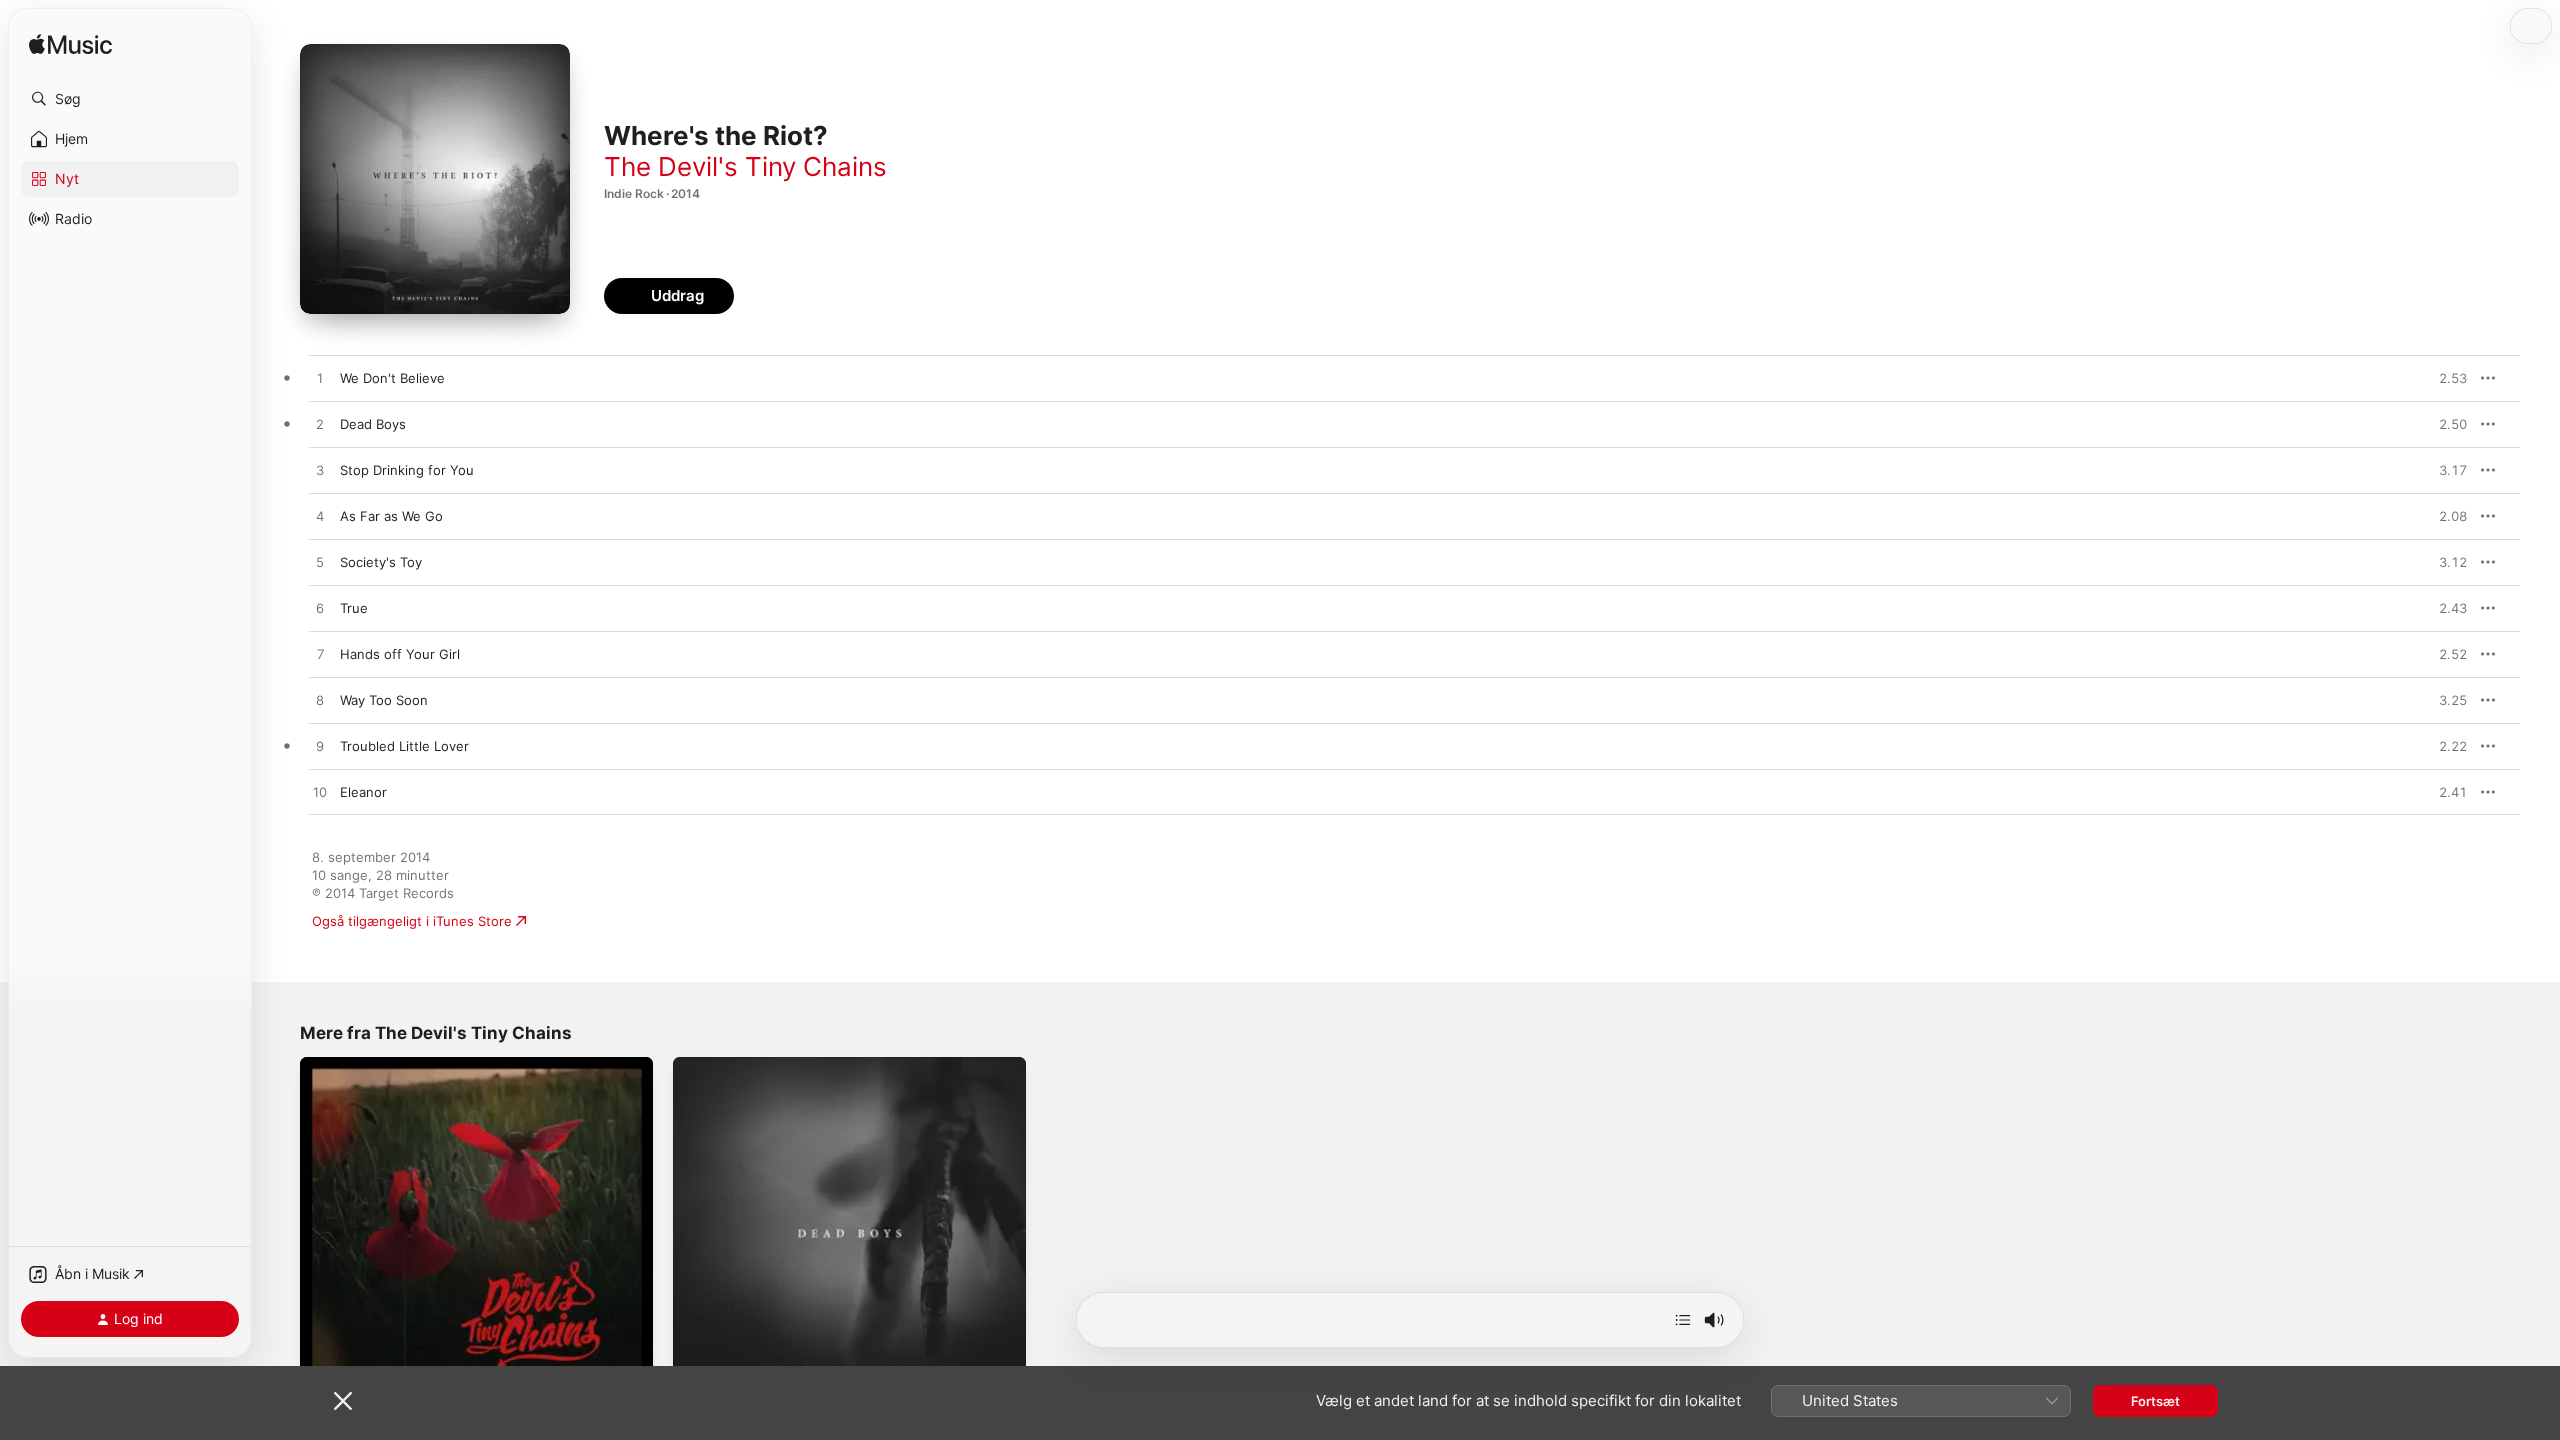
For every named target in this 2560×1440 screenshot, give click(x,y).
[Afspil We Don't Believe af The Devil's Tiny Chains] (320, 379)
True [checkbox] (354, 608)
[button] (130, 99)
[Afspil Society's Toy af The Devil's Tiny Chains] (320, 563)
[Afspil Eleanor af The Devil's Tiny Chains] (320, 793)
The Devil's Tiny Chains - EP (387, 1065)
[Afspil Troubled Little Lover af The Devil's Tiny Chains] (320, 747)
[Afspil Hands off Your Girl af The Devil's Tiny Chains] (320, 655)
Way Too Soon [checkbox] (384, 700)
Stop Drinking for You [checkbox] (407, 470)
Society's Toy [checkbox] (381, 562)
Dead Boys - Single (732, 1065)
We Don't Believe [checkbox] (392, 378)
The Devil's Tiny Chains (745, 166)
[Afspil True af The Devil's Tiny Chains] (320, 609)
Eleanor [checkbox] (363, 792)
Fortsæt (2155, 1401)
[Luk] (343, 1401)
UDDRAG (2446, 378)
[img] (70, 45)
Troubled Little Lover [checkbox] (404, 746)
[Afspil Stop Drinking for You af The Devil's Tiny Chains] (320, 471)
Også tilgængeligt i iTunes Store (412, 921)
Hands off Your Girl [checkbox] (400, 654)
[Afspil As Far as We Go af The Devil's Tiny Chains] (320, 517)
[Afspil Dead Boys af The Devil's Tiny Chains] (320, 425)
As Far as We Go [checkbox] (391, 516)
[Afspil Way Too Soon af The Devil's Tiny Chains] (320, 701)
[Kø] (1683, 1320)
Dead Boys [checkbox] (373, 424)
